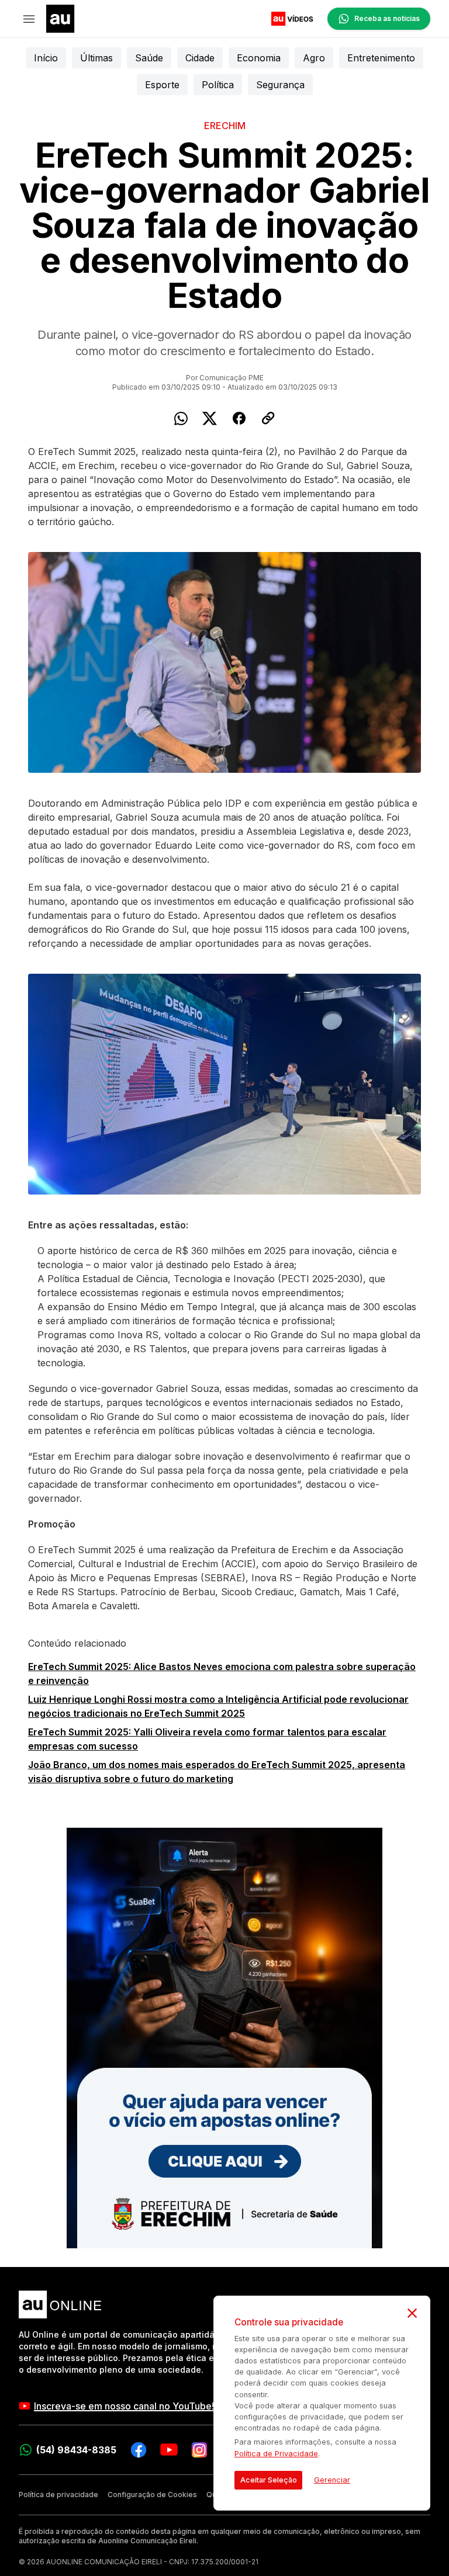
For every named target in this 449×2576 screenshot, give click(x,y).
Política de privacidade (58, 2495)
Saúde (149, 58)
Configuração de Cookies (152, 2495)
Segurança (280, 85)
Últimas (96, 58)
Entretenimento (381, 58)
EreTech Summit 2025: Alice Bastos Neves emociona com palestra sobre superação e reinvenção (222, 1674)
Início (46, 58)
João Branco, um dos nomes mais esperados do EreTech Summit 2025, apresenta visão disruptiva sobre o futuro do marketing (217, 1772)
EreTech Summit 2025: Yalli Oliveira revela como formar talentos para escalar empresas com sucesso (207, 1739)
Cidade (200, 58)
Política (218, 85)
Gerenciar (332, 2480)
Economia (259, 58)
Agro (314, 58)
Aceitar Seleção (269, 2480)
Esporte (162, 85)
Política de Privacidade (276, 2454)
